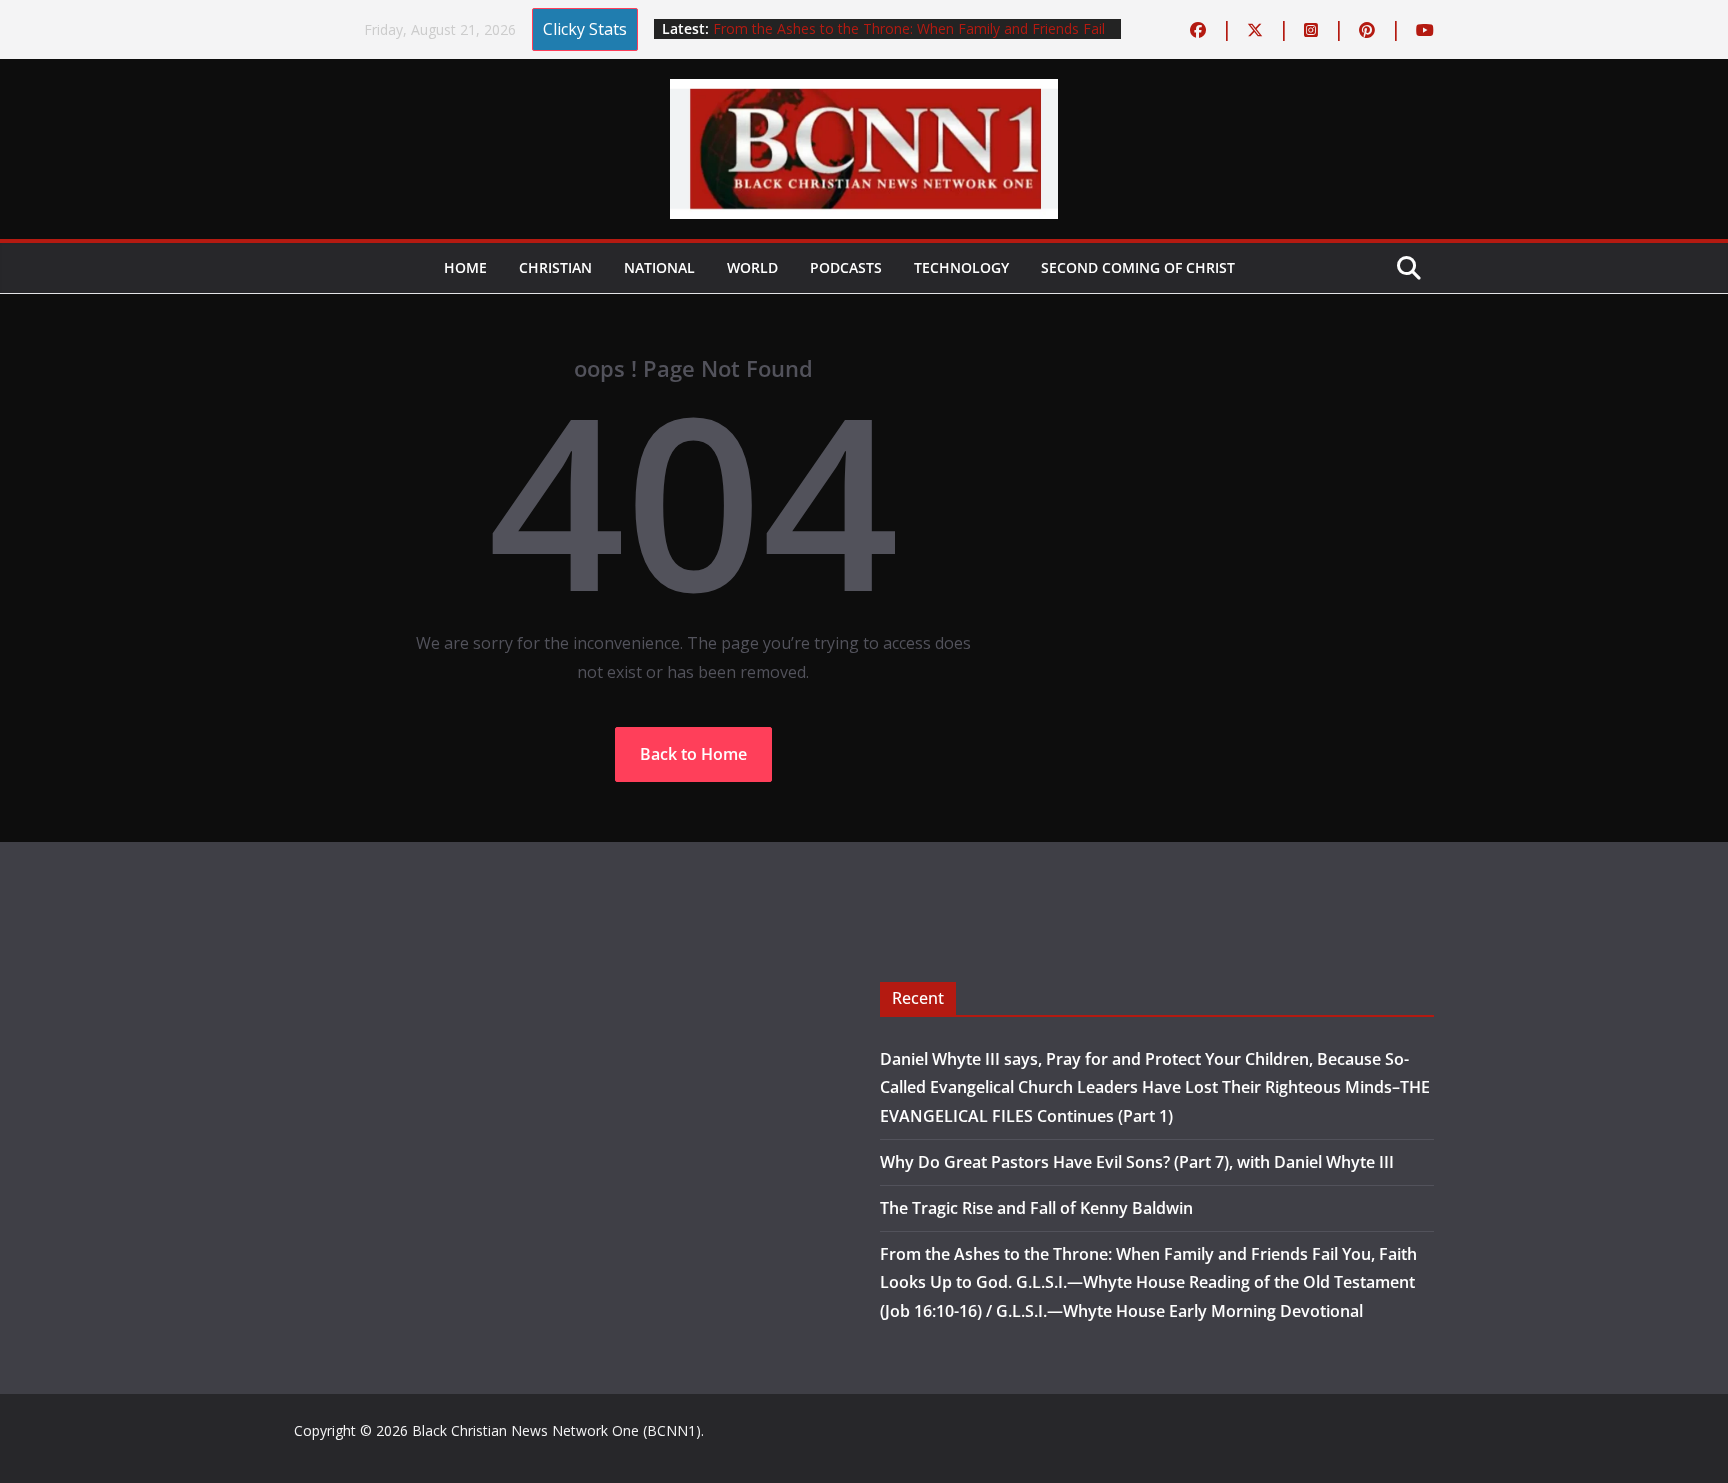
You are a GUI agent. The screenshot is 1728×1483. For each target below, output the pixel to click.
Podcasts (846, 267)
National (659, 267)
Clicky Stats (585, 29)
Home (465, 267)
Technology (961, 267)
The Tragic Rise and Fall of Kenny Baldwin (1036, 1208)
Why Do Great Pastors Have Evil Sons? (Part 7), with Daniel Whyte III (1137, 1162)
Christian (555, 267)
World (752, 267)
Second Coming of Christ (1138, 267)
